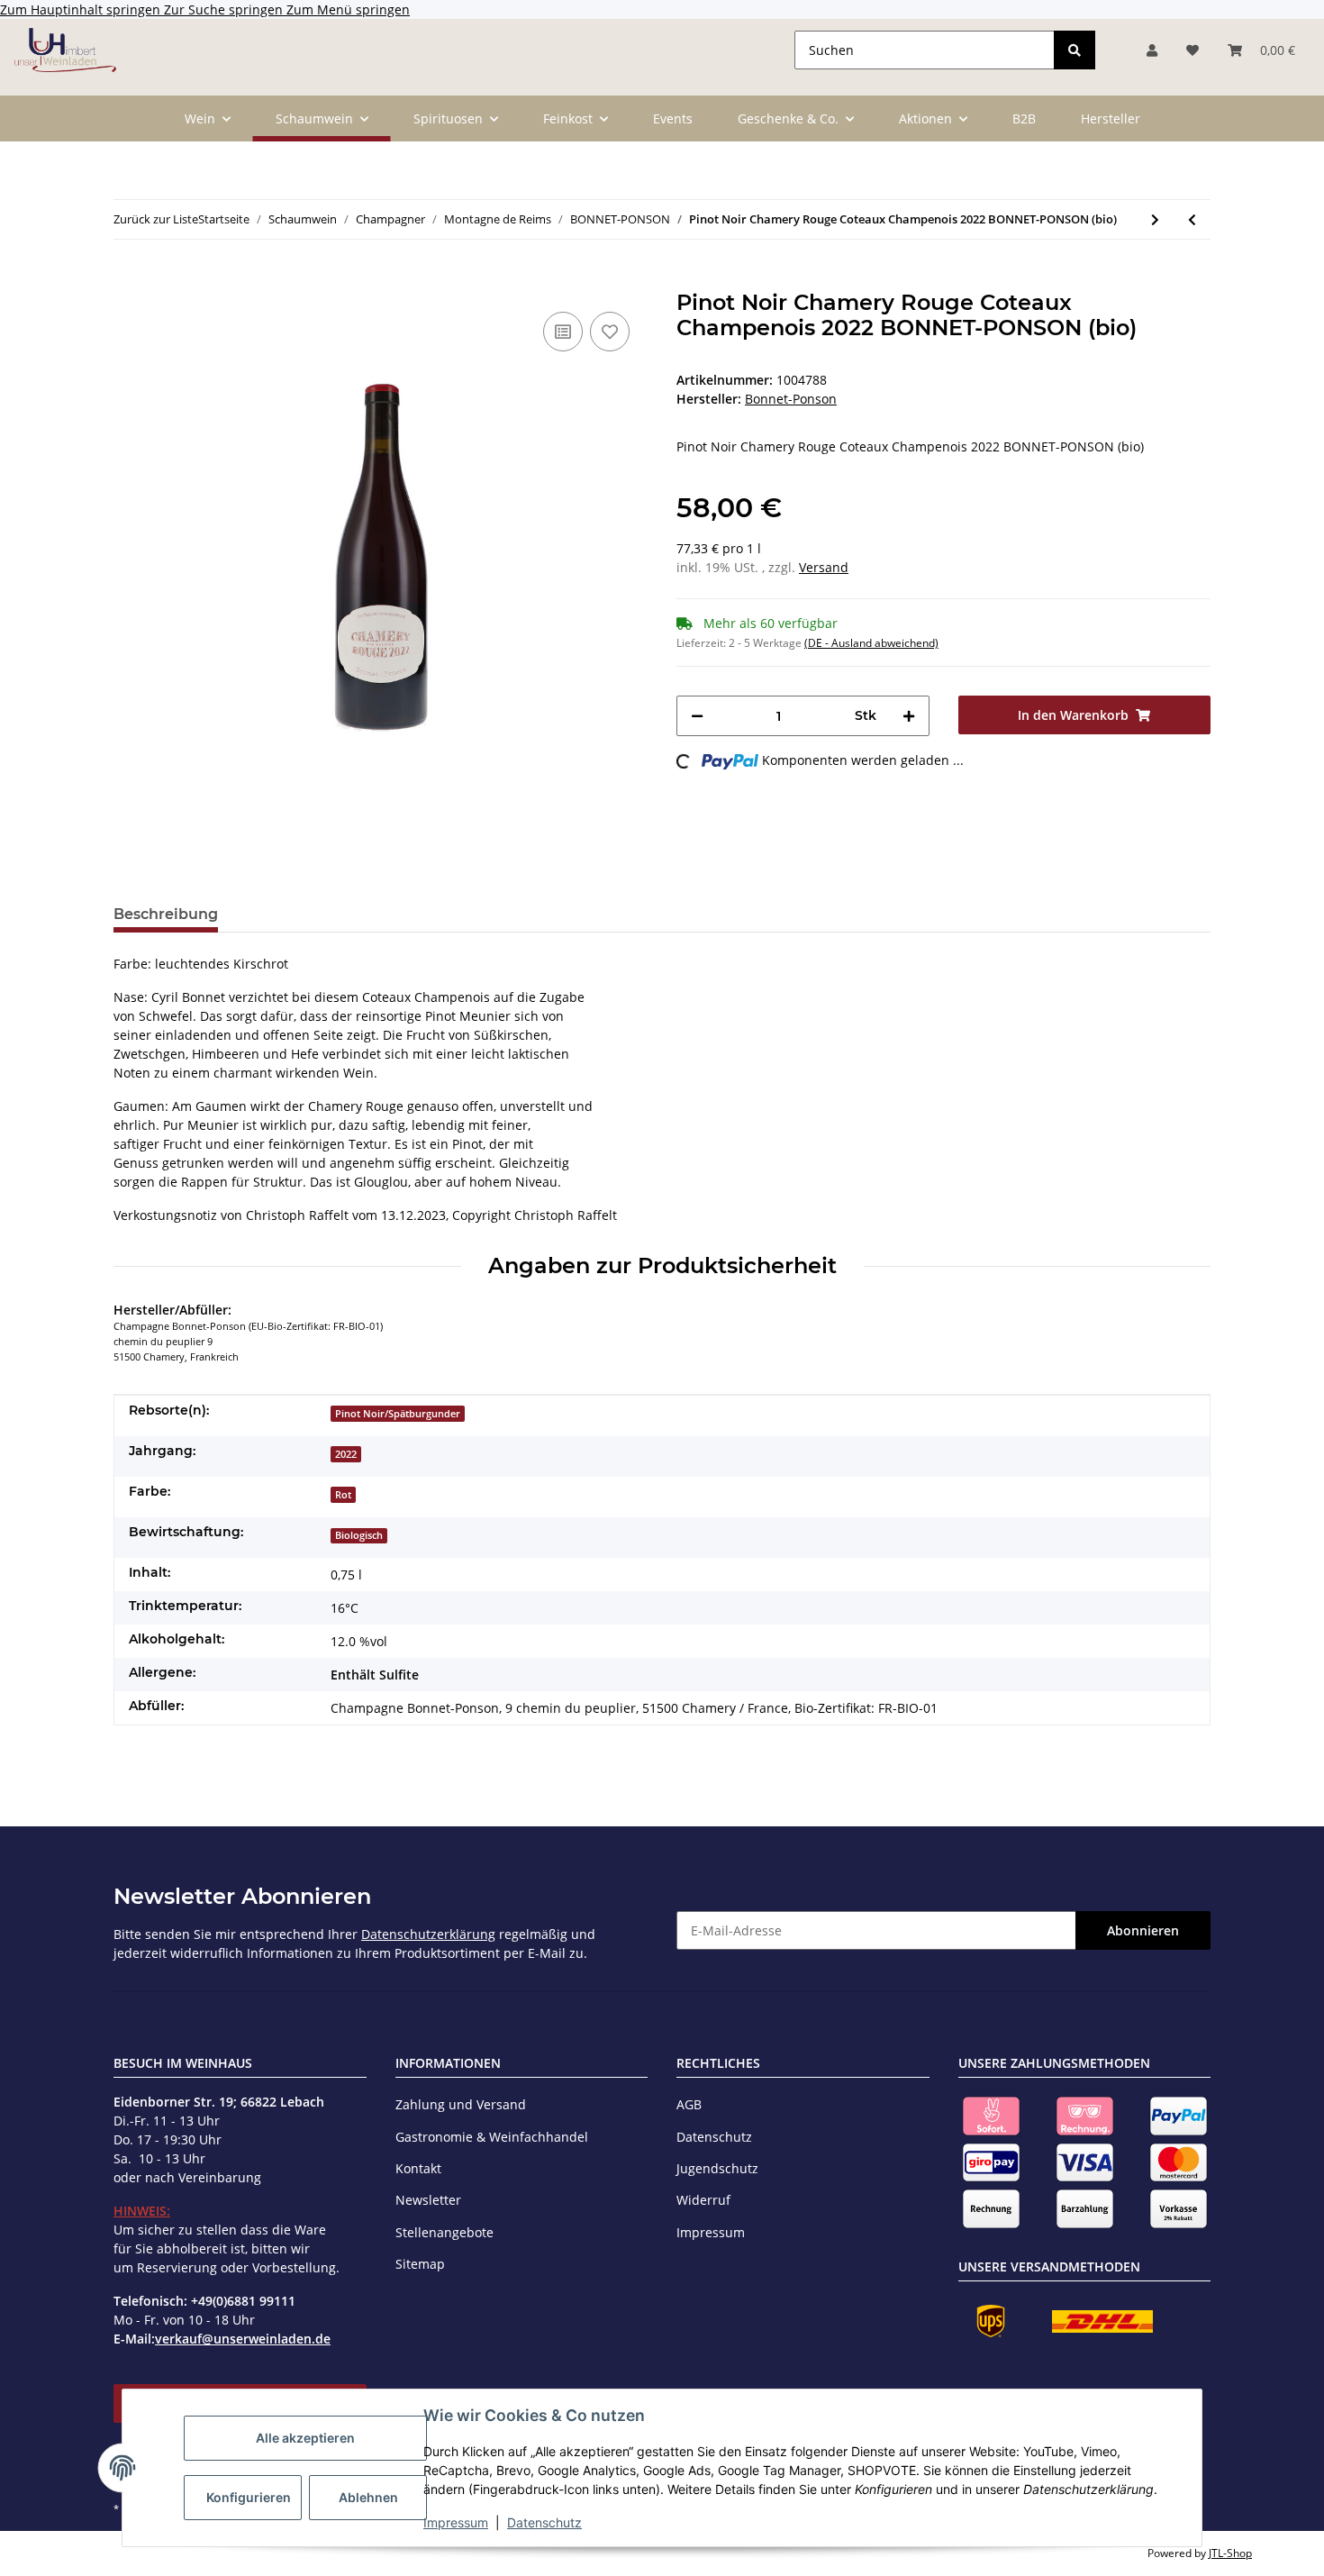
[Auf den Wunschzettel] (610, 332)
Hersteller (1111, 118)
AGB (689, 2104)
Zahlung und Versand (461, 2104)
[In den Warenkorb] (128, 280)
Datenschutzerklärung (428, 1934)
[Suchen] (1075, 50)
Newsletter (428, 2200)
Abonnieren (1143, 1930)
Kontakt (418, 2168)
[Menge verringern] (697, 716)
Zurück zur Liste (156, 219)
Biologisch (359, 1535)
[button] (1152, 50)
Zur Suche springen (225, 9)
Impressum (456, 2522)
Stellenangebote (444, 2232)
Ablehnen (368, 2497)
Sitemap (420, 2264)
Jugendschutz (717, 2168)
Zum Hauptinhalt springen (82, 9)
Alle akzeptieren (305, 2438)
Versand (824, 567)
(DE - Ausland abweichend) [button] (871, 643)
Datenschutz (544, 2522)
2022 (346, 1454)
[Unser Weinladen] (65, 50)
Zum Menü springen (348, 9)
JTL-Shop (1230, 2553)
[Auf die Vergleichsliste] (563, 332)
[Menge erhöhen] (909, 716)
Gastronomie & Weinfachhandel (492, 2137)
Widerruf (703, 2200)
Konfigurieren (249, 2497)
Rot (343, 1495)
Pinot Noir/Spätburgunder (398, 1414)
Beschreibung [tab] (166, 914)
